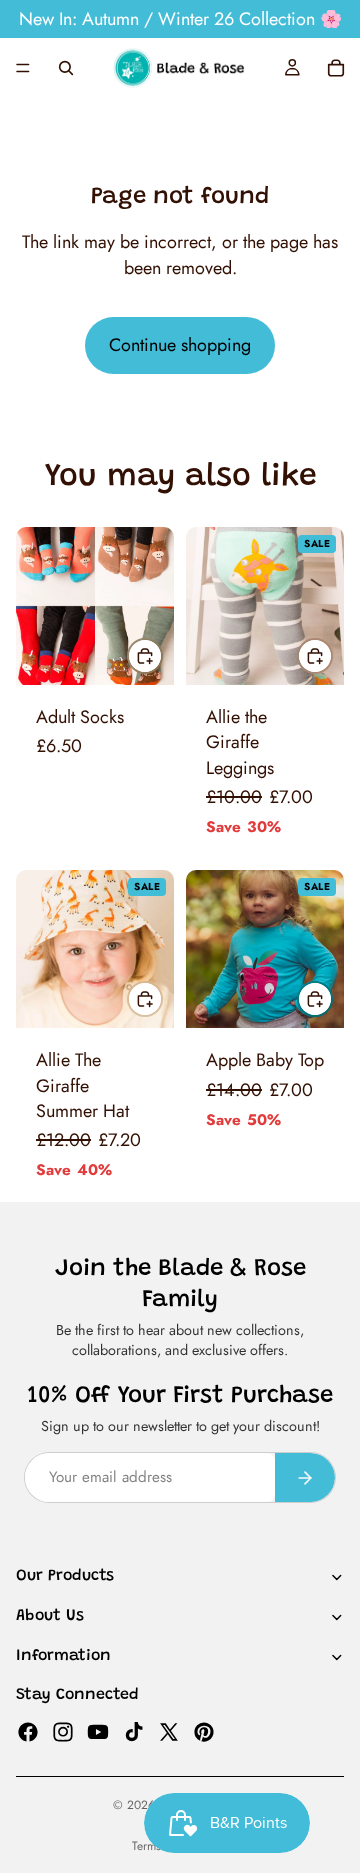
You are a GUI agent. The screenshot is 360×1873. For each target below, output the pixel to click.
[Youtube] (98, 1732)
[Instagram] (63, 1732)
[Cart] (336, 68)
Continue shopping (180, 345)
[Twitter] (169, 1732)
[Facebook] (28, 1732)
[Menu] (23, 68)
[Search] (66, 68)
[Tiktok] (134, 1732)
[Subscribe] (305, 1477)
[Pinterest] (204, 1732)
